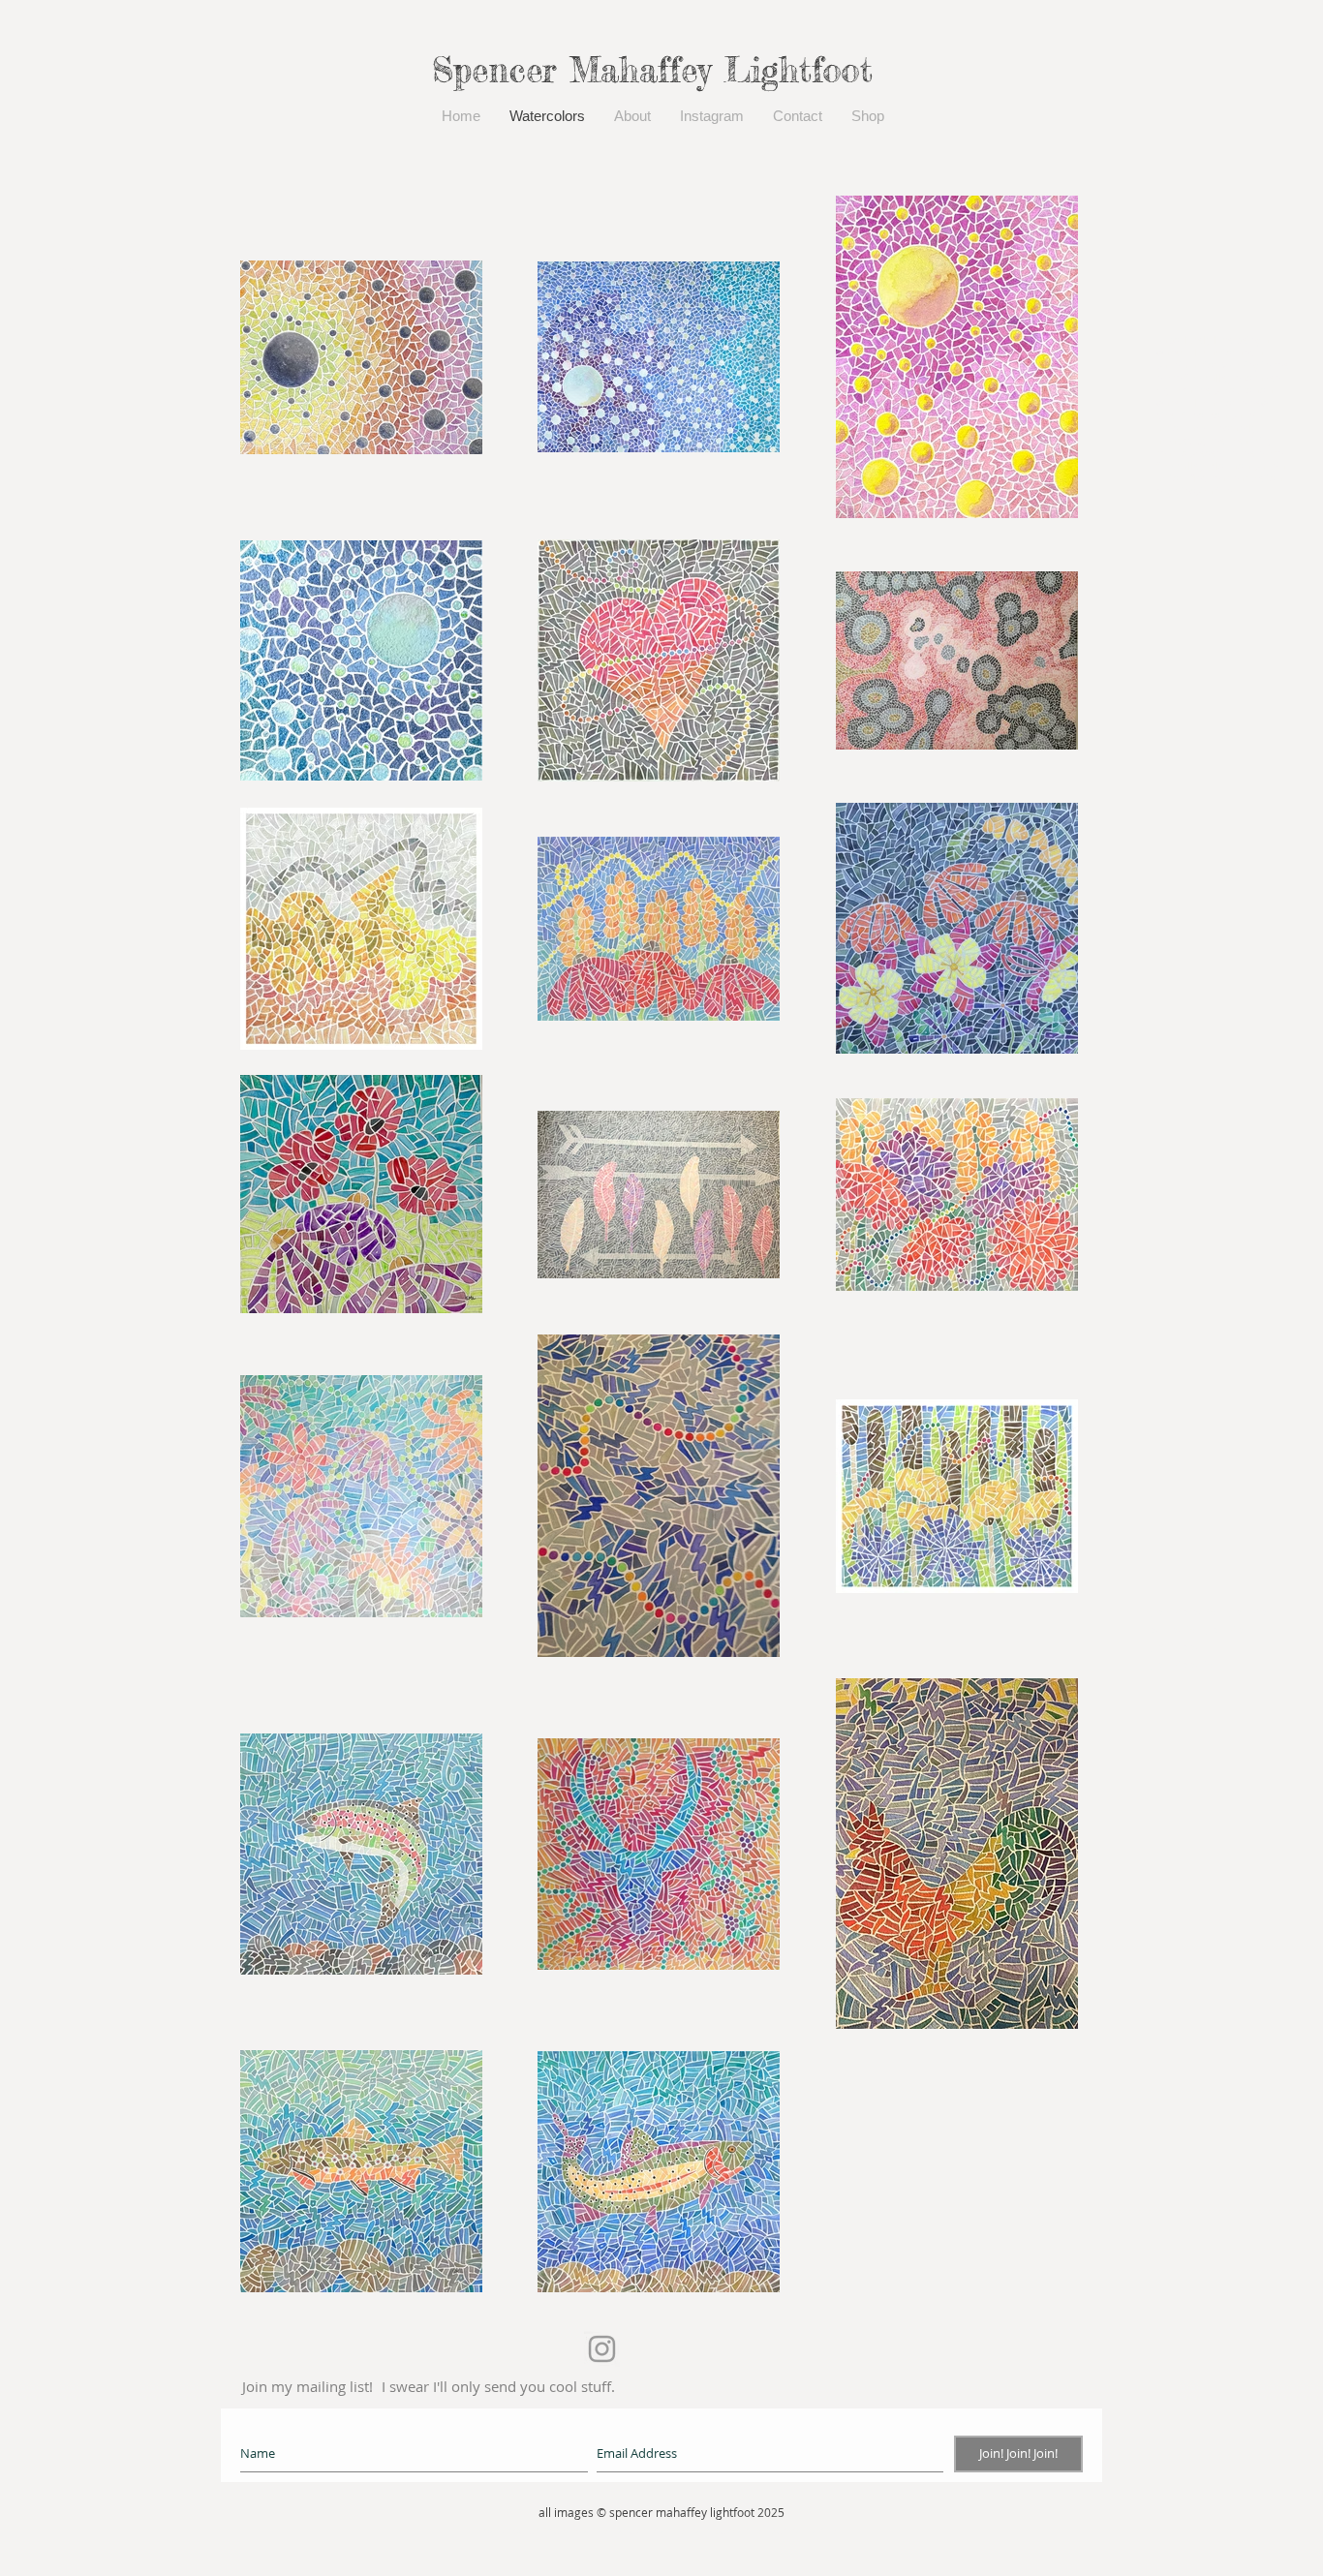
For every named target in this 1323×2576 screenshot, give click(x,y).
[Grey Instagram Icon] (602, 2349)
